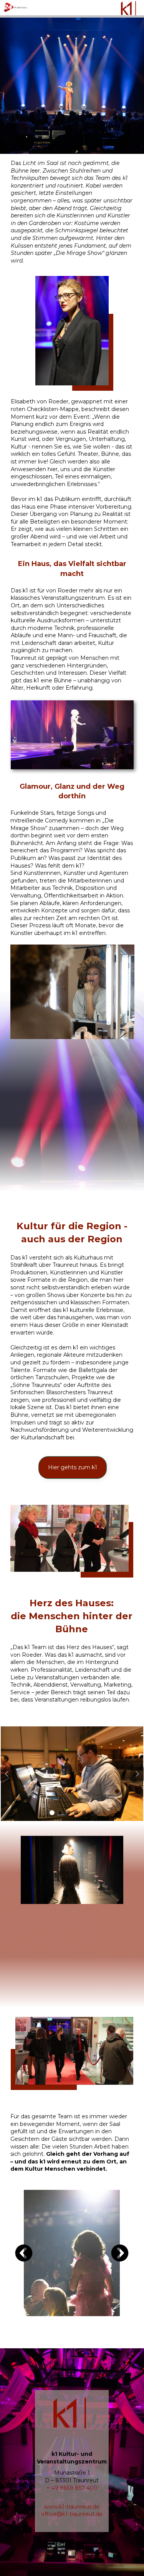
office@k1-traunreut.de (72, 2514)
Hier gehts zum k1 (73, 1467)
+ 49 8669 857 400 (72, 2488)
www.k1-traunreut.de (72, 2507)
